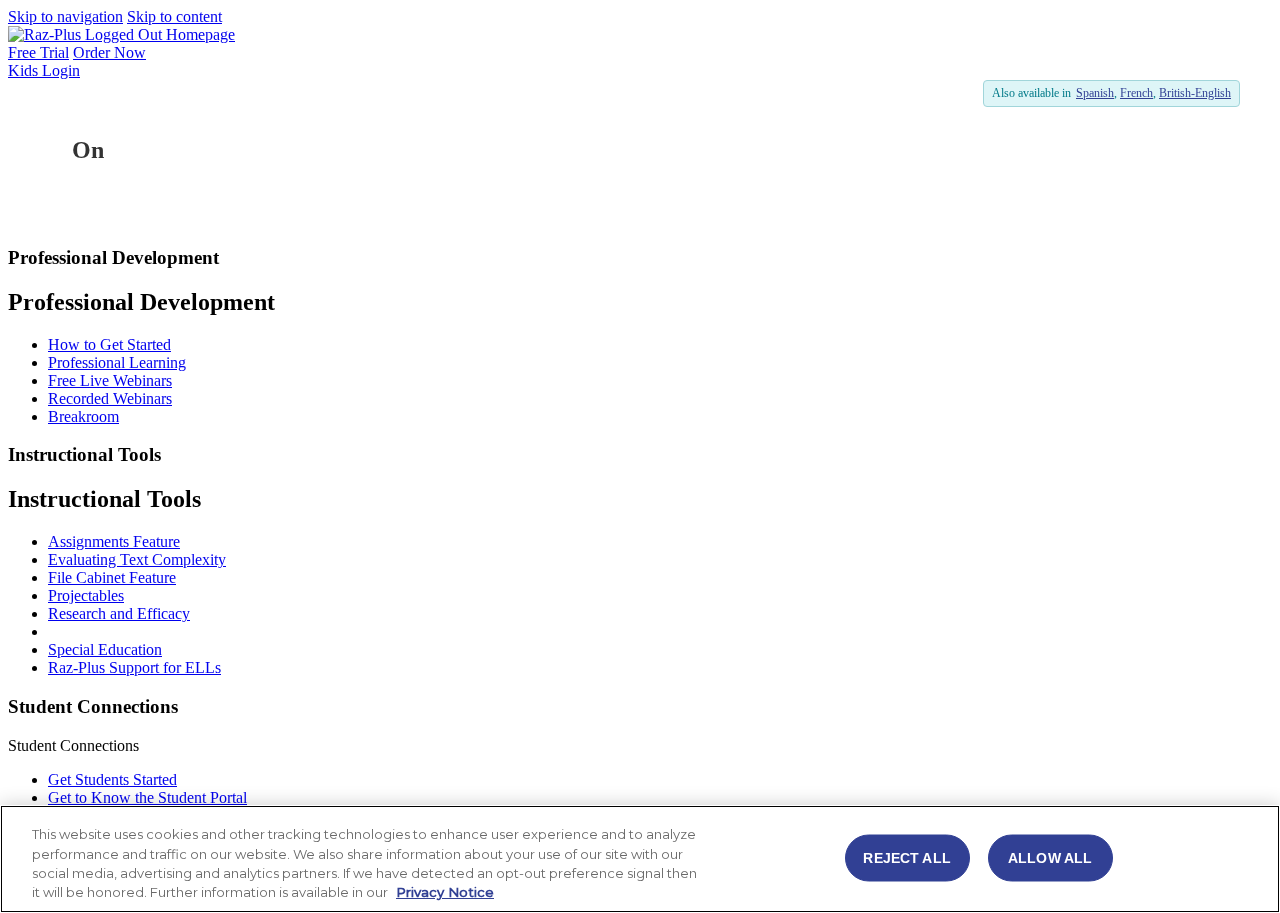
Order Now (109, 52)
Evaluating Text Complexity (137, 559)
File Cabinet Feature (112, 577)
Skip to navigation (65, 16)
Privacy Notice (445, 892)
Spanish (1095, 93)
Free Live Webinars (110, 380)
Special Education (105, 649)
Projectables (86, 595)
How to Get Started (109, 344)
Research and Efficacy (119, 613)
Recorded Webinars (110, 398)
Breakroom (83, 416)
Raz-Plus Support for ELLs (134, 667)
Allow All (1050, 857)
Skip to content (174, 16)
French (1136, 93)
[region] (640, 859)
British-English (1195, 93)
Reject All (906, 857)
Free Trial (38, 52)
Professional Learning (117, 362)
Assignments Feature (114, 541)
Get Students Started (112, 779)
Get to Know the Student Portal (147, 797)
